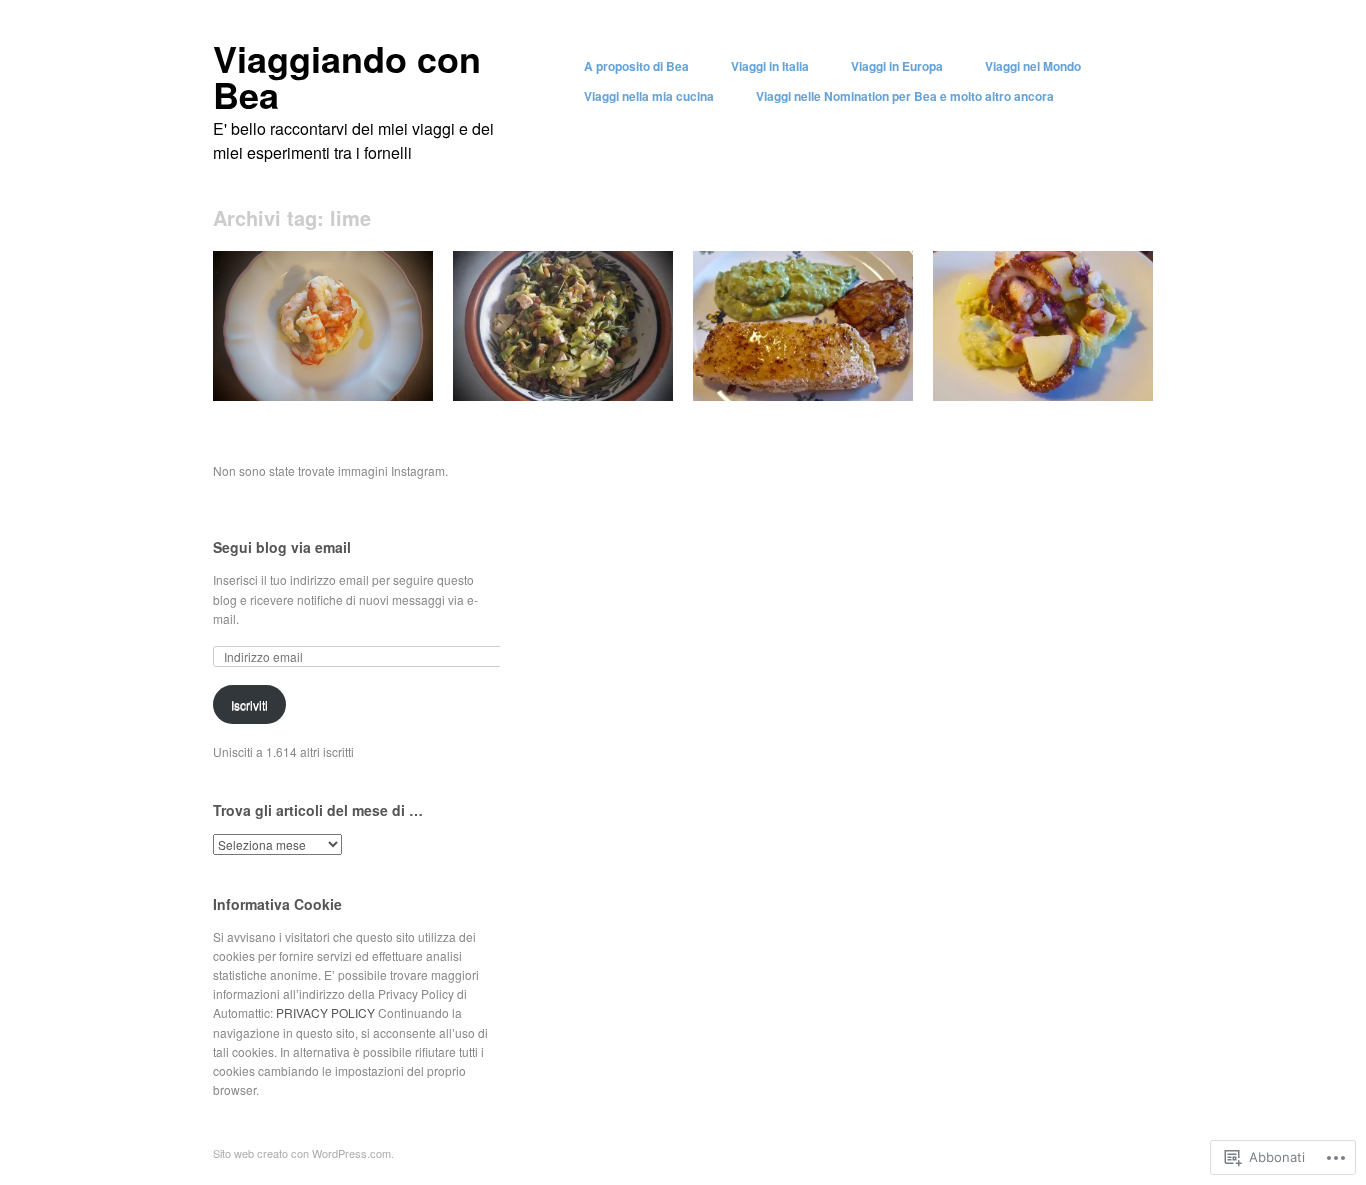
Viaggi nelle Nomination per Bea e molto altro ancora (905, 96)
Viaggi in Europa (897, 66)
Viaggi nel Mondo (1033, 66)
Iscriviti (249, 704)
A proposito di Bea (636, 66)
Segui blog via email (282, 547)
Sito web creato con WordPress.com (302, 1153)
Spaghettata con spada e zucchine (555, 369)
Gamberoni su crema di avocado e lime (315, 369)
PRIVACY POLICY (327, 1012)
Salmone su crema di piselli (820, 377)
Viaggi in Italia (770, 66)
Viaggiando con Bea (347, 76)
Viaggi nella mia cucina (649, 96)
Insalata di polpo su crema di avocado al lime (1051, 369)
